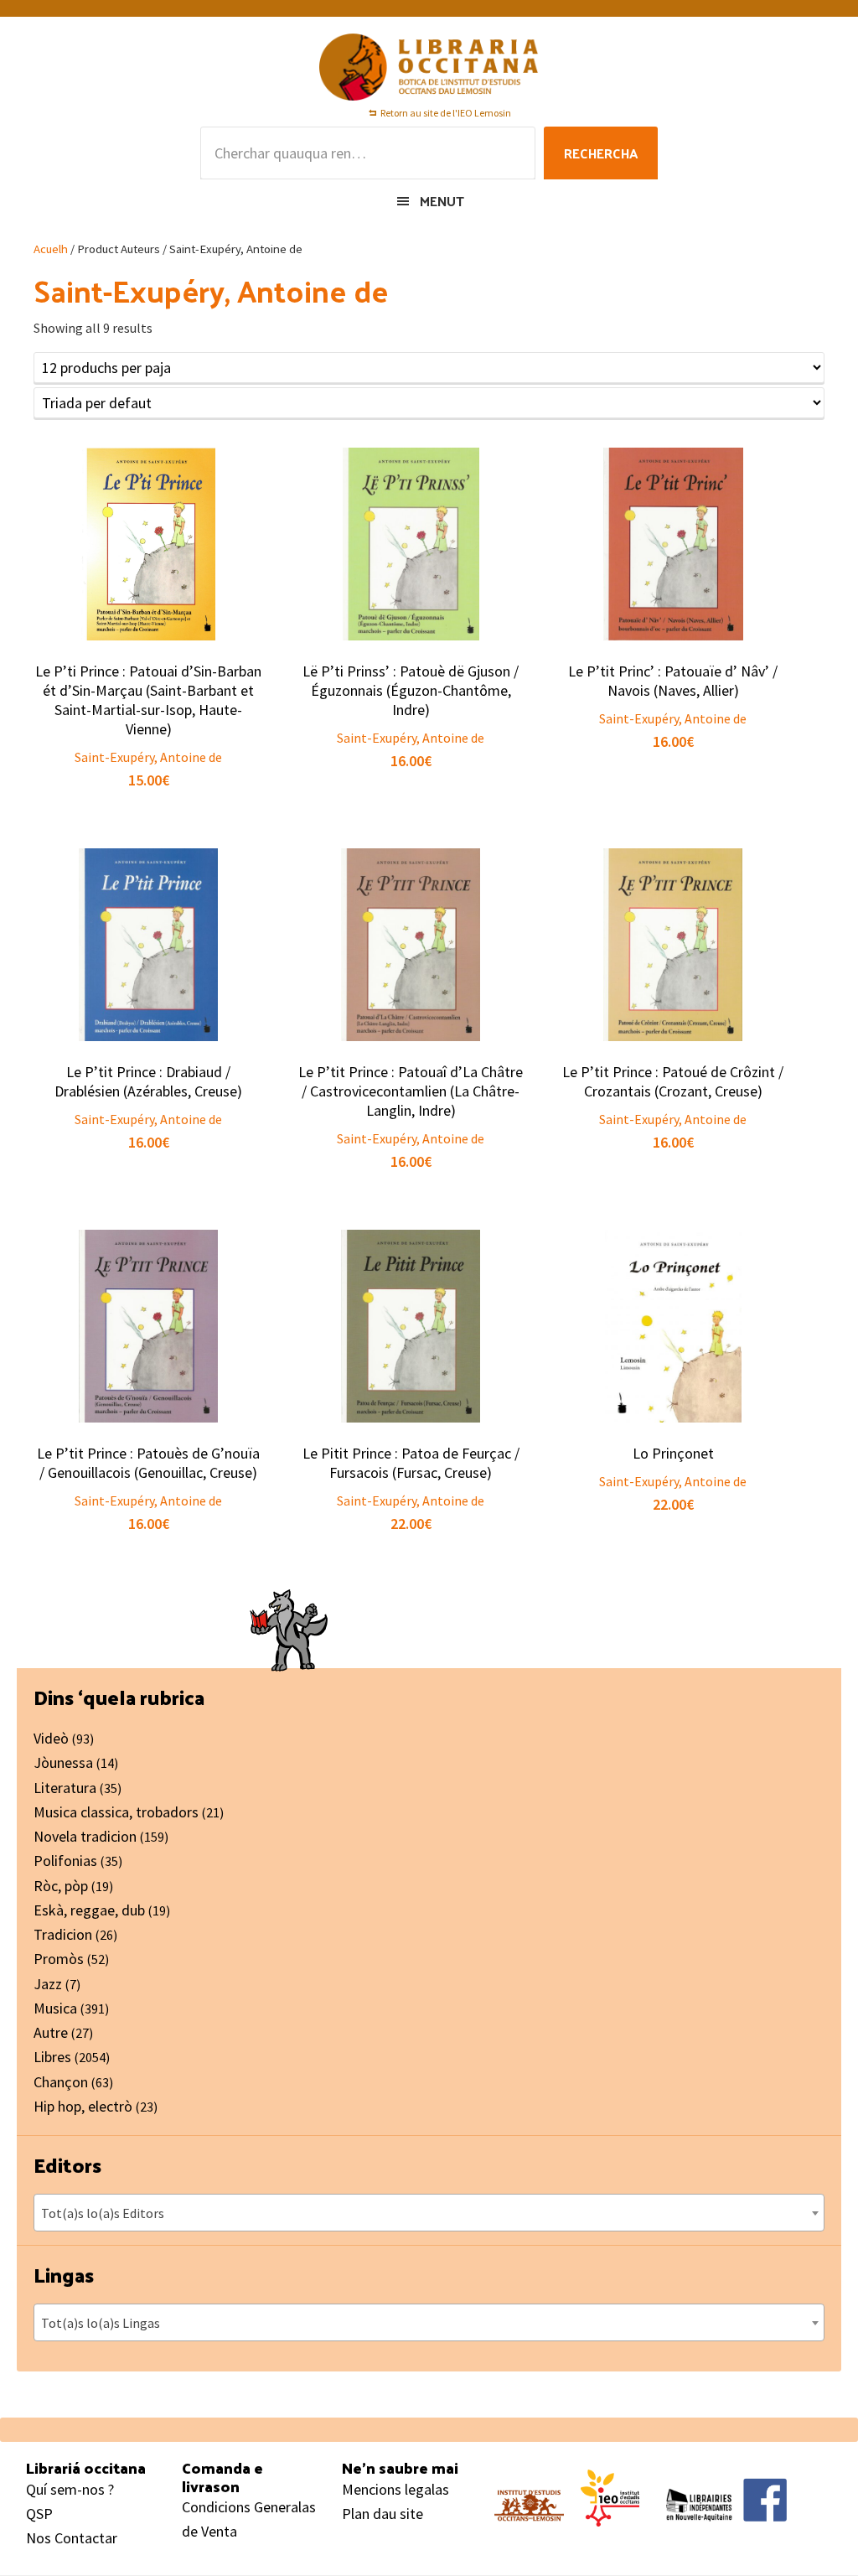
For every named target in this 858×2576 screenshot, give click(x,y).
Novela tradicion (85, 1836)
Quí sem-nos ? (70, 2489)
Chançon (61, 2082)
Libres (52, 2057)
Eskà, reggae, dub (89, 1910)
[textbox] (429, 2213)
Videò (51, 1738)
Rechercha (601, 153)
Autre (51, 2032)
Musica (55, 2008)
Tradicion (63, 1934)
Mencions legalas (395, 2489)
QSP (39, 2514)
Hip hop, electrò (83, 2106)
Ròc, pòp (61, 1886)
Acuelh (51, 249)
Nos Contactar (72, 2538)
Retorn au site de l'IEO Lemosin (446, 113)
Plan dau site (382, 2514)
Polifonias (65, 1861)
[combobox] (429, 2213)
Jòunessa (63, 1762)
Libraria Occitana (429, 67)
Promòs (59, 1959)
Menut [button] (442, 201)
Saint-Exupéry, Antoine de (148, 757)
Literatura (65, 1788)
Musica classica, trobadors (116, 1812)
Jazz (48, 1984)
